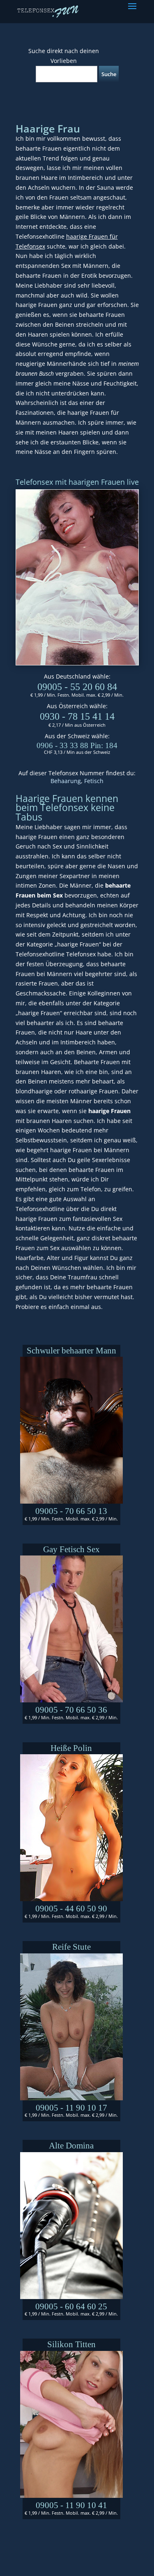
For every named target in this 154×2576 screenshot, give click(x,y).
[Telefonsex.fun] (48, 11)
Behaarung (66, 781)
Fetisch (94, 781)
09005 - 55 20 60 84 (77, 687)
